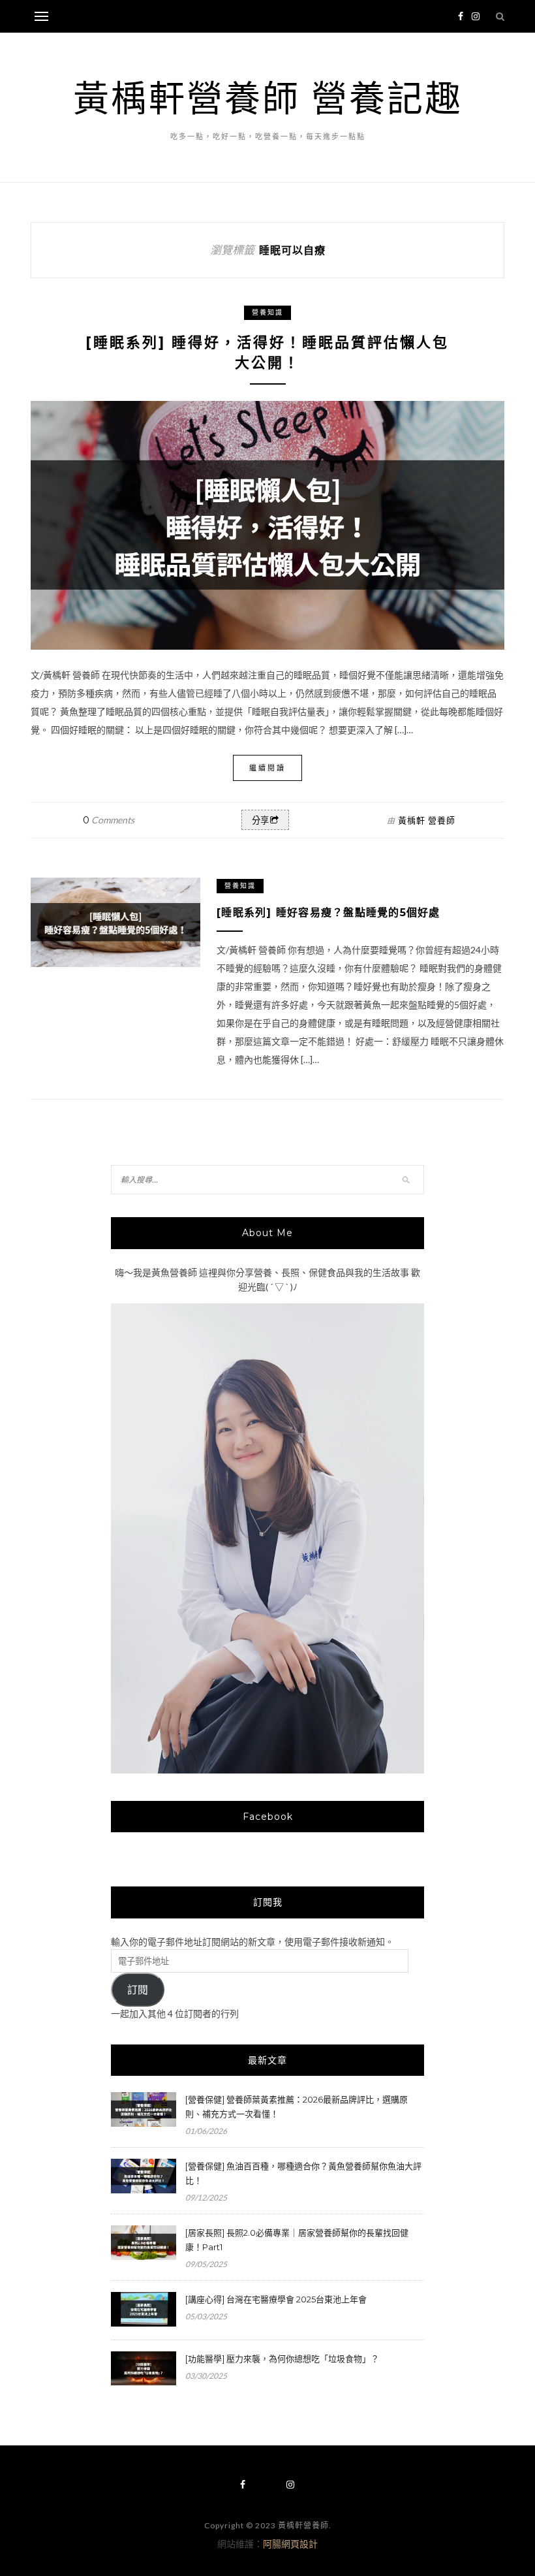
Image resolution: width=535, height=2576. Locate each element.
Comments (109, 820)
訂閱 (138, 1990)
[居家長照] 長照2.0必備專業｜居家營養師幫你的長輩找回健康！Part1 (297, 2240)
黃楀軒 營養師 (427, 820)
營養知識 (267, 312)
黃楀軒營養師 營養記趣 (268, 98)
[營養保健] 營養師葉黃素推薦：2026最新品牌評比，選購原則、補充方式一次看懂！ (297, 2107)
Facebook (268, 1817)
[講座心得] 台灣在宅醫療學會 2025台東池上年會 (276, 2299)
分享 (260, 820)
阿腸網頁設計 (290, 2544)
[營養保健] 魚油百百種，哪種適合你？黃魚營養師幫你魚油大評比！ (303, 2173)
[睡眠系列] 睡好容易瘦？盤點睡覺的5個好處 (329, 913)
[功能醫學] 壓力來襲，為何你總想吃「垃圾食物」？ (282, 2359)
